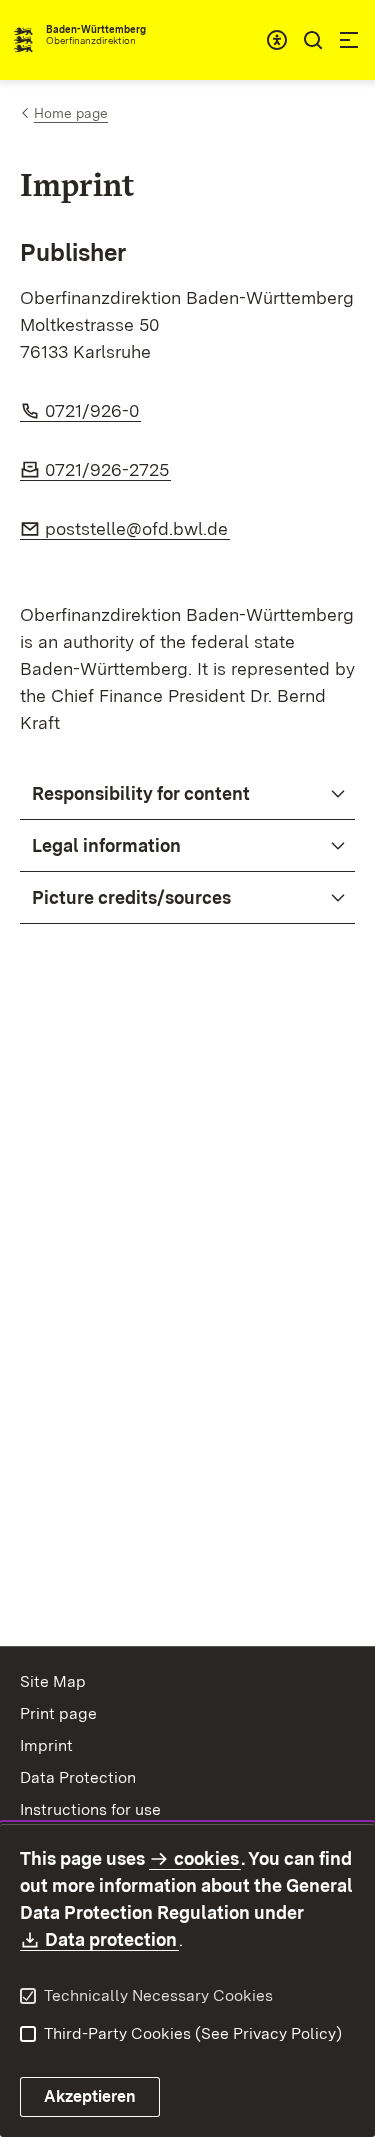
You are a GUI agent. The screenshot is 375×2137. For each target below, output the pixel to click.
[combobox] (277, 40)
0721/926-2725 (108, 469)
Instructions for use (90, 1809)
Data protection (112, 1939)
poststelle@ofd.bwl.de (137, 528)
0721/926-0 (93, 410)
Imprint (46, 1745)
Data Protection (78, 1777)
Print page (58, 1713)
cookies (206, 1858)
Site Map (53, 1681)
